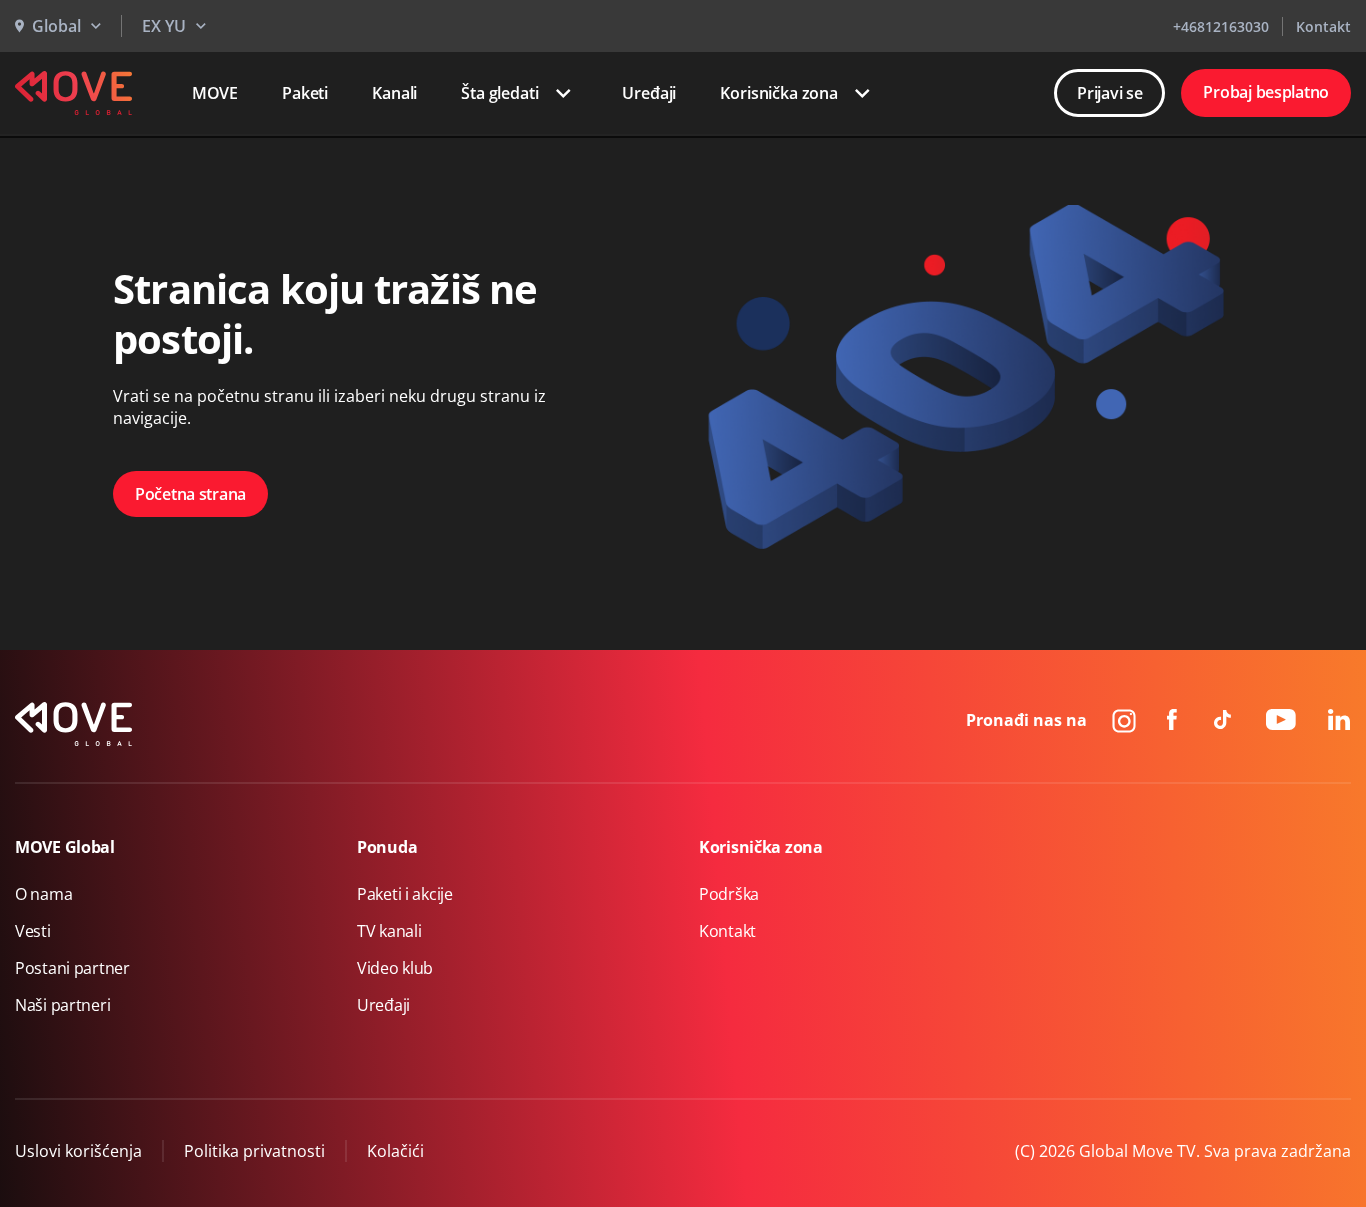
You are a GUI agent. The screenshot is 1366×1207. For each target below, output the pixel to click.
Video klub (395, 968)
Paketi (305, 93)
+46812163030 (1221, 26)
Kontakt (1323, 26)
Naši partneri (62, 1005)
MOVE (215, 93)
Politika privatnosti (254, 1151)
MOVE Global (65, 847)
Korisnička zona (779, 93)
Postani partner (72, 968)
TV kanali (389, 931)
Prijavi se (1109, 93)
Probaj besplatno (1266, 92)
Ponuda (387, 847)
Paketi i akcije (405, 894)
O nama (43, 894)
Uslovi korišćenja (78, 1151)
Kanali (394, 93)
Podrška (729, 894)
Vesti (33, 931)
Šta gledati (499, 93)
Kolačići (395, 1151)
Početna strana (190, 494)
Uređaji (649, 93)
